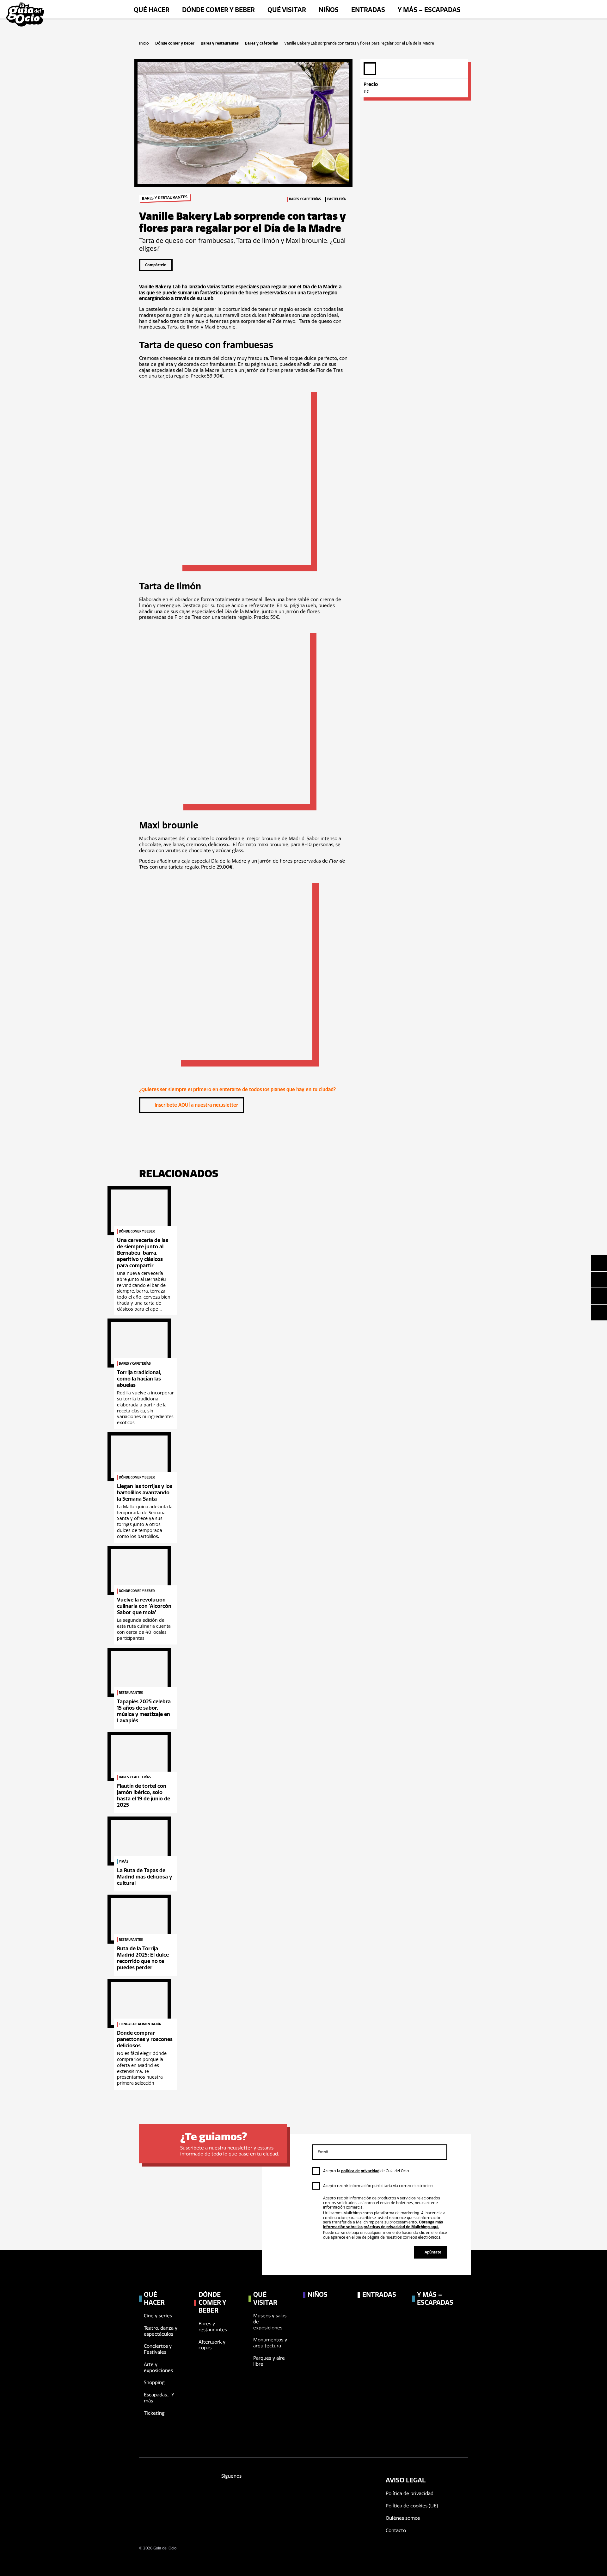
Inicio (144, 43)
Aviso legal (406, 2480)
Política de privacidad (410, 2493)
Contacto (396, 2530)
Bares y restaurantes (220, 43)
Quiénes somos (403, 2518)
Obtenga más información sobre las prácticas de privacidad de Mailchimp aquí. (383, 2224)
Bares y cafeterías (261, 43)
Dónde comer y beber (175, 43)
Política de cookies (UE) (412, 2506)
